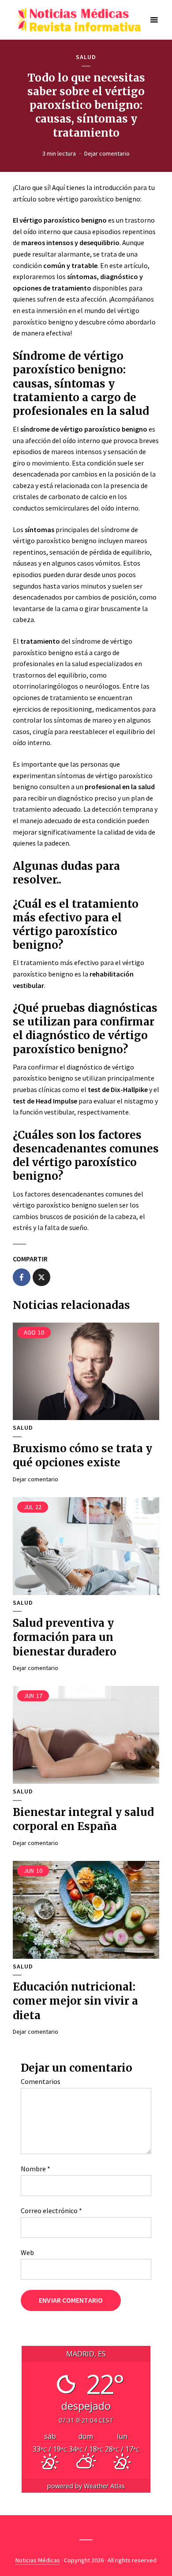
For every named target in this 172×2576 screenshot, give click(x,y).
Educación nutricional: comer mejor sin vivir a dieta (75, 2001)
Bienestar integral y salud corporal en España (83, 1819)
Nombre (36, 2169)
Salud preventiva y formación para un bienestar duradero (65, 1637)
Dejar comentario (107, 153)
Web (27, 2252)
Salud (86, 57)
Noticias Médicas (38, 2560)
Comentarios (41, 2081)
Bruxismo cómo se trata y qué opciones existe (82, 1456)
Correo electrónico (51, 2211)
